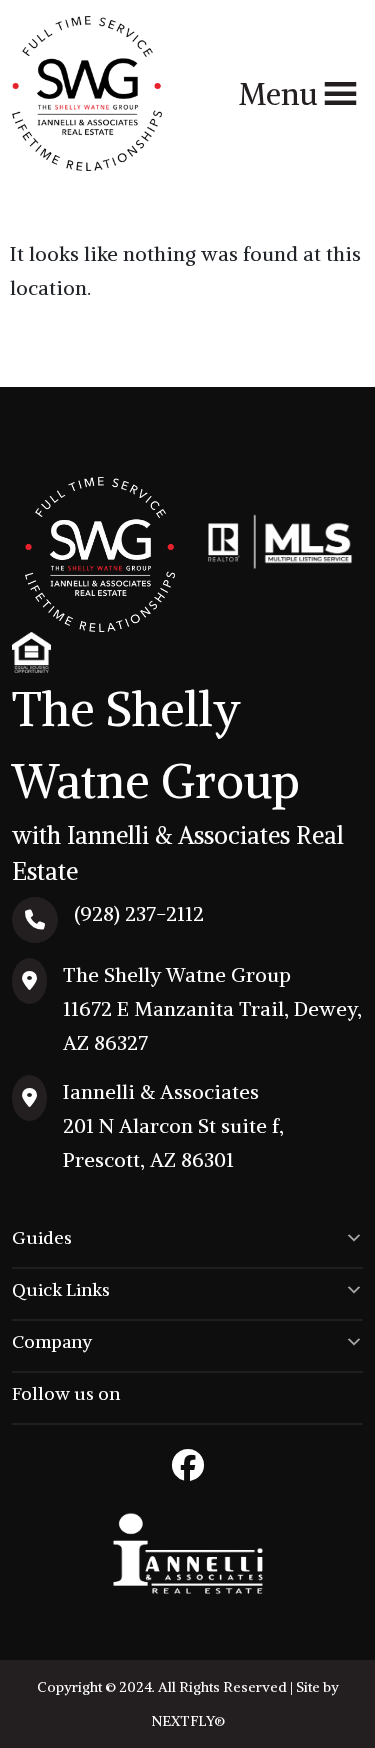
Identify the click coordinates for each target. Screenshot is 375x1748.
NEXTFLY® (188, 1721)
